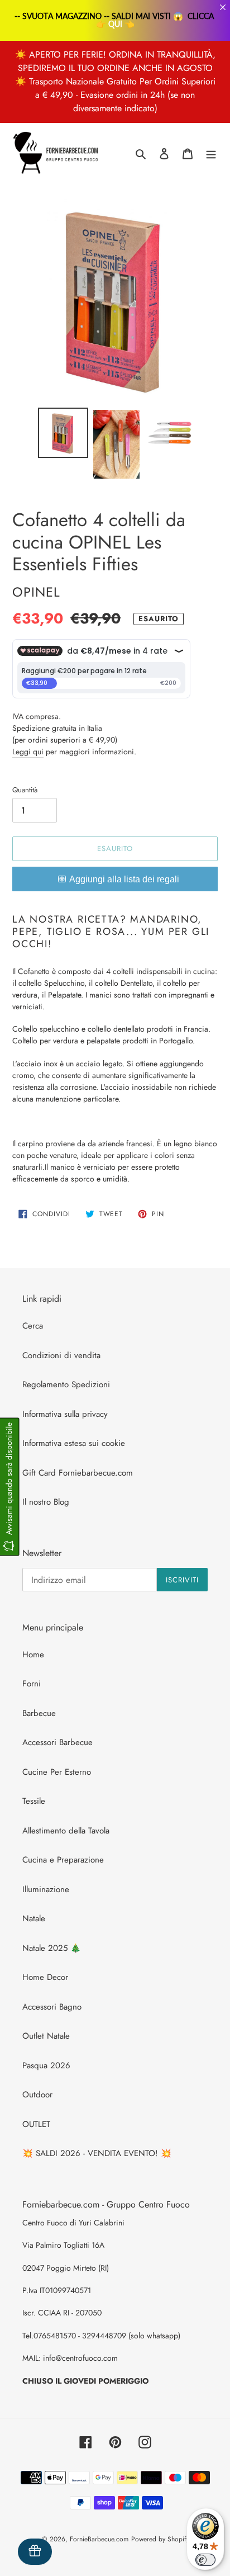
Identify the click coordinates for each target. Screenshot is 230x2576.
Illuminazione (46, 1889)
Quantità (25, 790)
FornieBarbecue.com (99, 2539)
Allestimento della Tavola (66, 1831)
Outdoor (37, 2095)
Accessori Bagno (52, 2007)
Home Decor (45, 1977)
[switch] (205, 2560)
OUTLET (36, 2124)
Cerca (33, 1326)
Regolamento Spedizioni (66, 1384)
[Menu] (211, 153)
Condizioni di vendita (61, 1355)
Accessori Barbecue (57, 1742)
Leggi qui (28, 751)
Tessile (34, 1801)
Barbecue (39, 1713)
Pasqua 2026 (46, 2065)
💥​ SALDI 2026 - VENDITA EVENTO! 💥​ (97, 2153)
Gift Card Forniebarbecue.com (78, 1473)
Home (33, 1655)
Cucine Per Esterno (57, 1772)
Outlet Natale (46, 2036)
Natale (34, 1918)
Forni (32, 1684)
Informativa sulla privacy (65, 1414)
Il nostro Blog (46, 1502)
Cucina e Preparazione (63, 1860)
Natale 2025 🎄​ (52, 1948)
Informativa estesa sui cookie (74, 1443)
